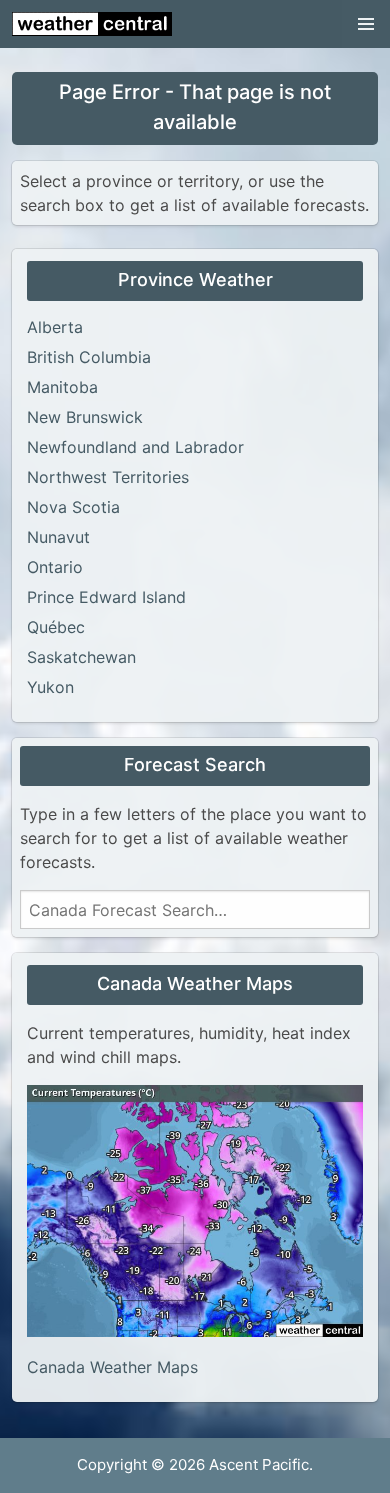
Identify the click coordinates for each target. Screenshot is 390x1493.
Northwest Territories (108, 477)
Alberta (55, 327)
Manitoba (62, 387)
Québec (56, 627)
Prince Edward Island (106, 597)
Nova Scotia (73, 507)
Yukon (50, 687)
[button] (366, 24)
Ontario (55, 567)
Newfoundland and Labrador (135, 447)
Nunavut (58, 537)
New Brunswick (85, 417)
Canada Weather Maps (112, 1367)
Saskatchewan (81, 657)
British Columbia (89, 357)
